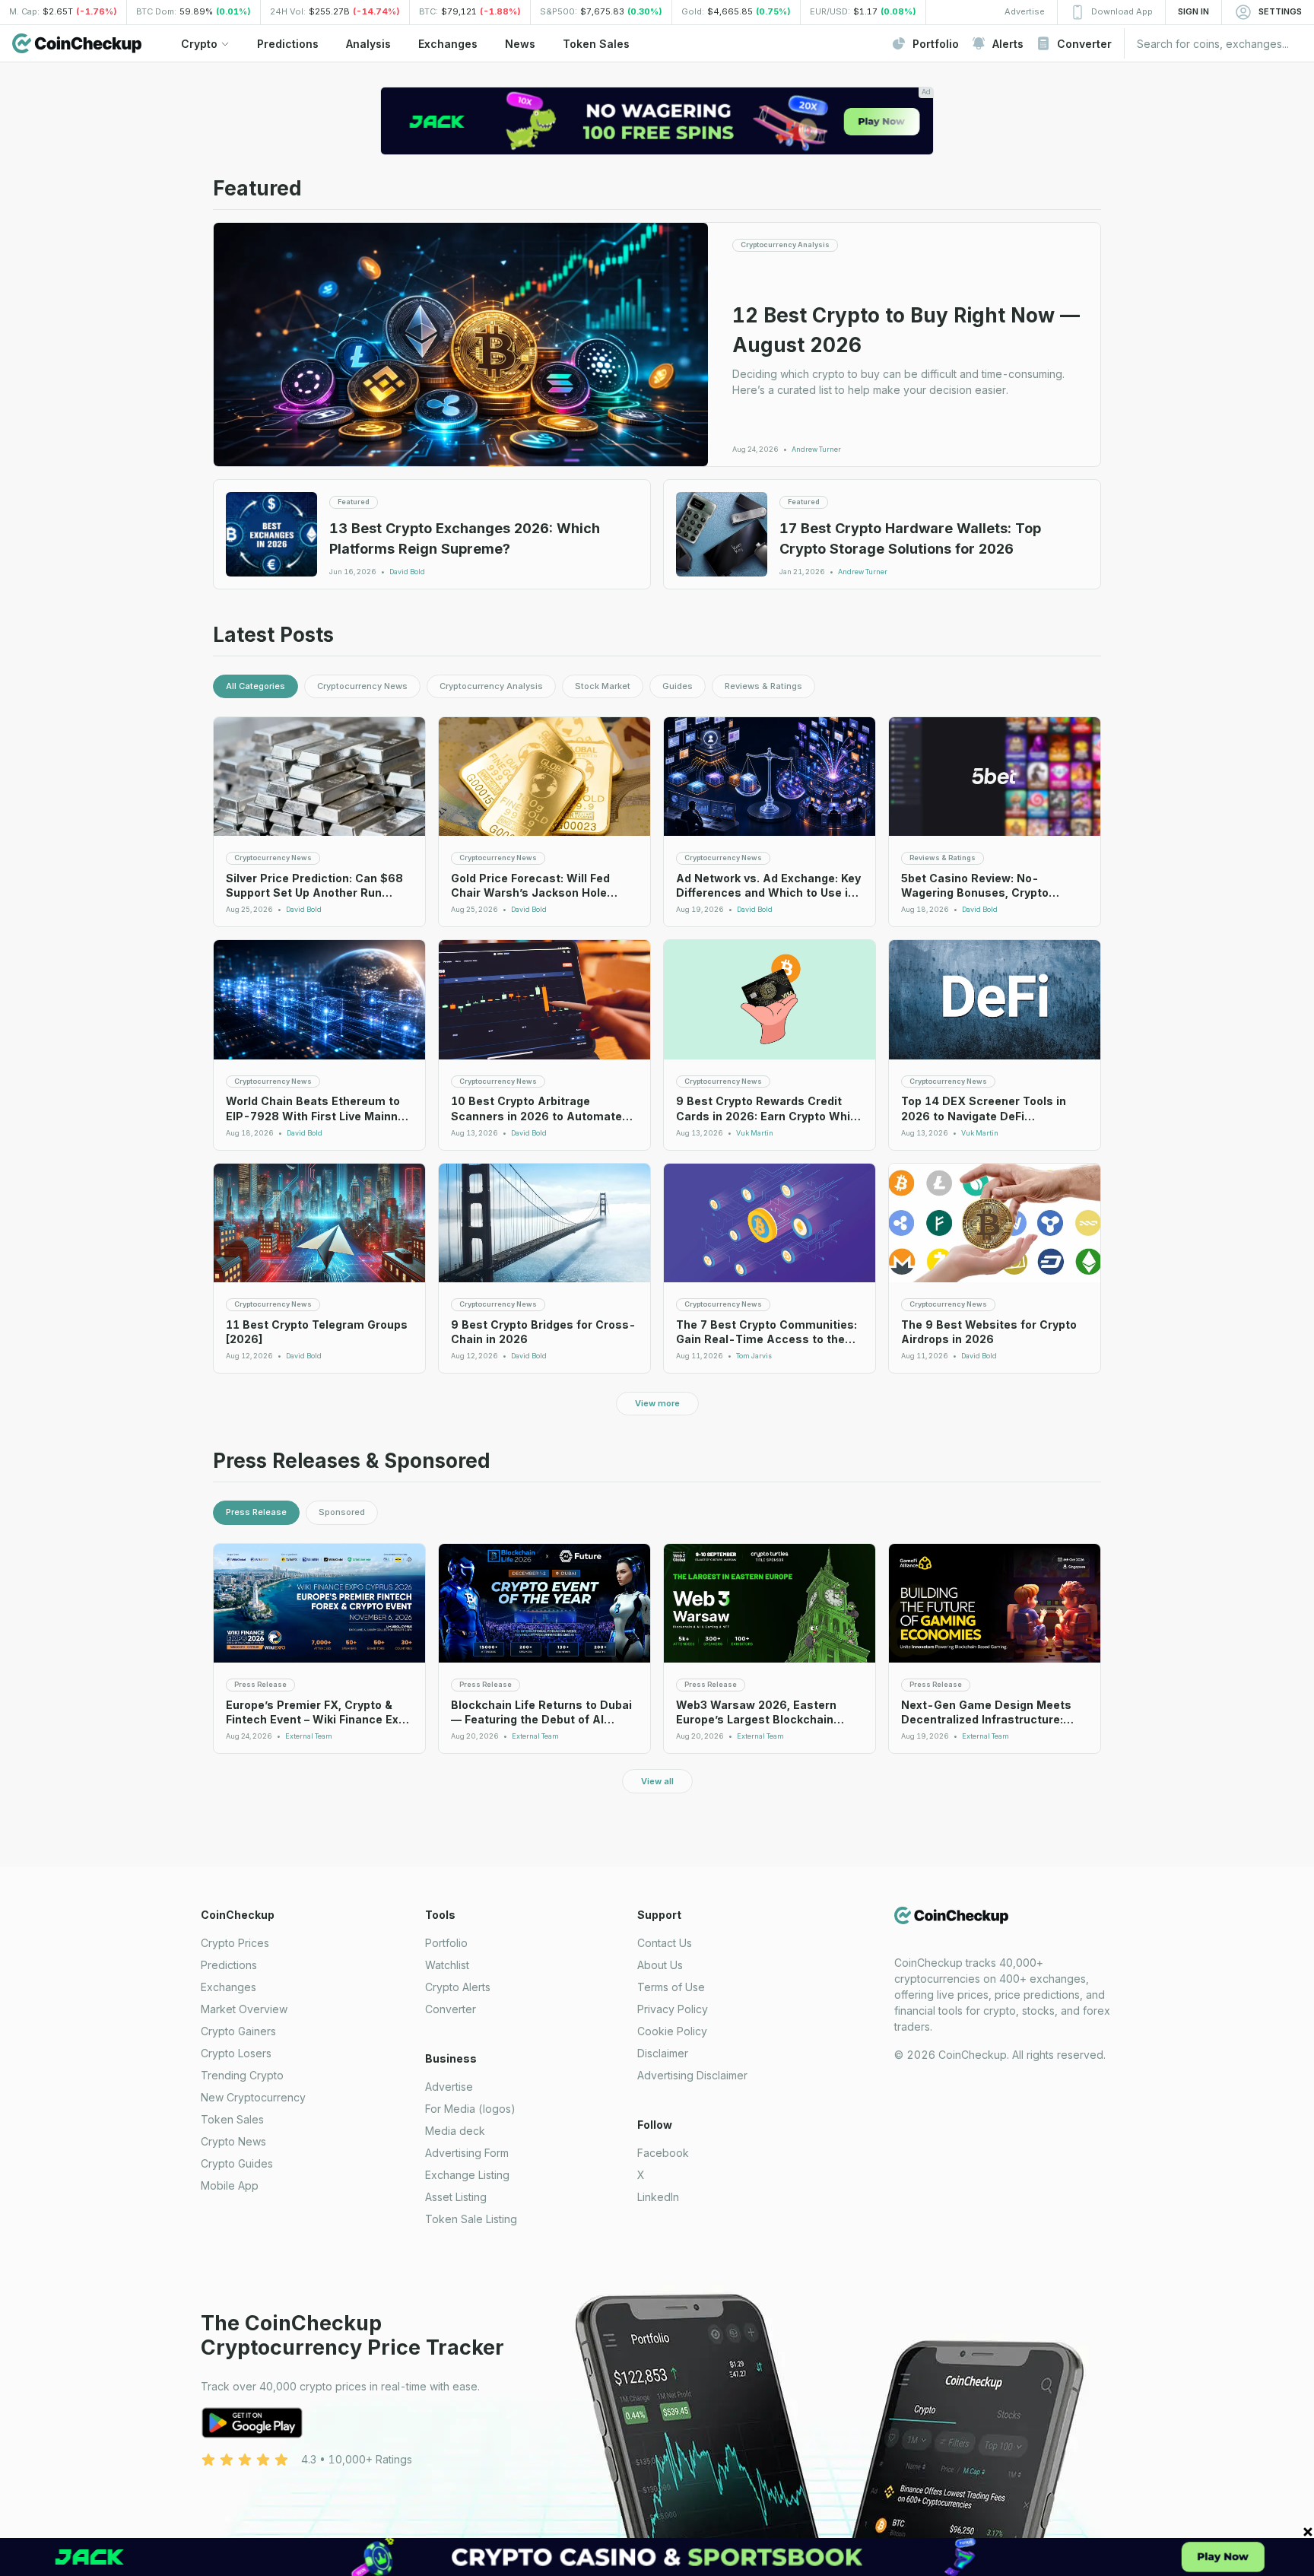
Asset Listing (456, 2197)
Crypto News (233, 2141)
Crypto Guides (237, 2163)
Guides (678, 686)
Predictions (229, 1965)
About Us (660, 1965)
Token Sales (232, 2119)
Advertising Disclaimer (692, 2075)
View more (657, 1403)
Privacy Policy (673, 2009)
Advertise (449, 2087)
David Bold (407, 572)
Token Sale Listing (471, 2219)
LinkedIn (658, 2197)
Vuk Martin (755, 1133)
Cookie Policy (672, 2031)
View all (657, 1781)
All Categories (255, 686)
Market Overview (244, 2009)
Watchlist (447, 1965)
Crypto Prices (235, 1943)
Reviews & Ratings (763, 686)
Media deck (455, 2131)
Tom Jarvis (754, 1356)
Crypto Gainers (238, 2031)
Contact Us (665, 1943)
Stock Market (603, 686)
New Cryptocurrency (253, 2097)
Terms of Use (671, 1987)
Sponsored (342, 1512)
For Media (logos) (470, 2109)
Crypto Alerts (458, 1987)
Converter (451, 2009)
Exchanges (229, 1987)
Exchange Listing (467, 2175)
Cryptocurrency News (362, 686)
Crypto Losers (236, 2053)
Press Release (256, 1512)
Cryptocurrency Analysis (491, 686)
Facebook (663, 2153)
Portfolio (446, 1943)
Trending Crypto (242, 2075)
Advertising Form (467, 2153)
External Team (309, 1736)
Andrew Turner (816, 449)
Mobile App (230, 2185)
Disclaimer (663, 2053)
